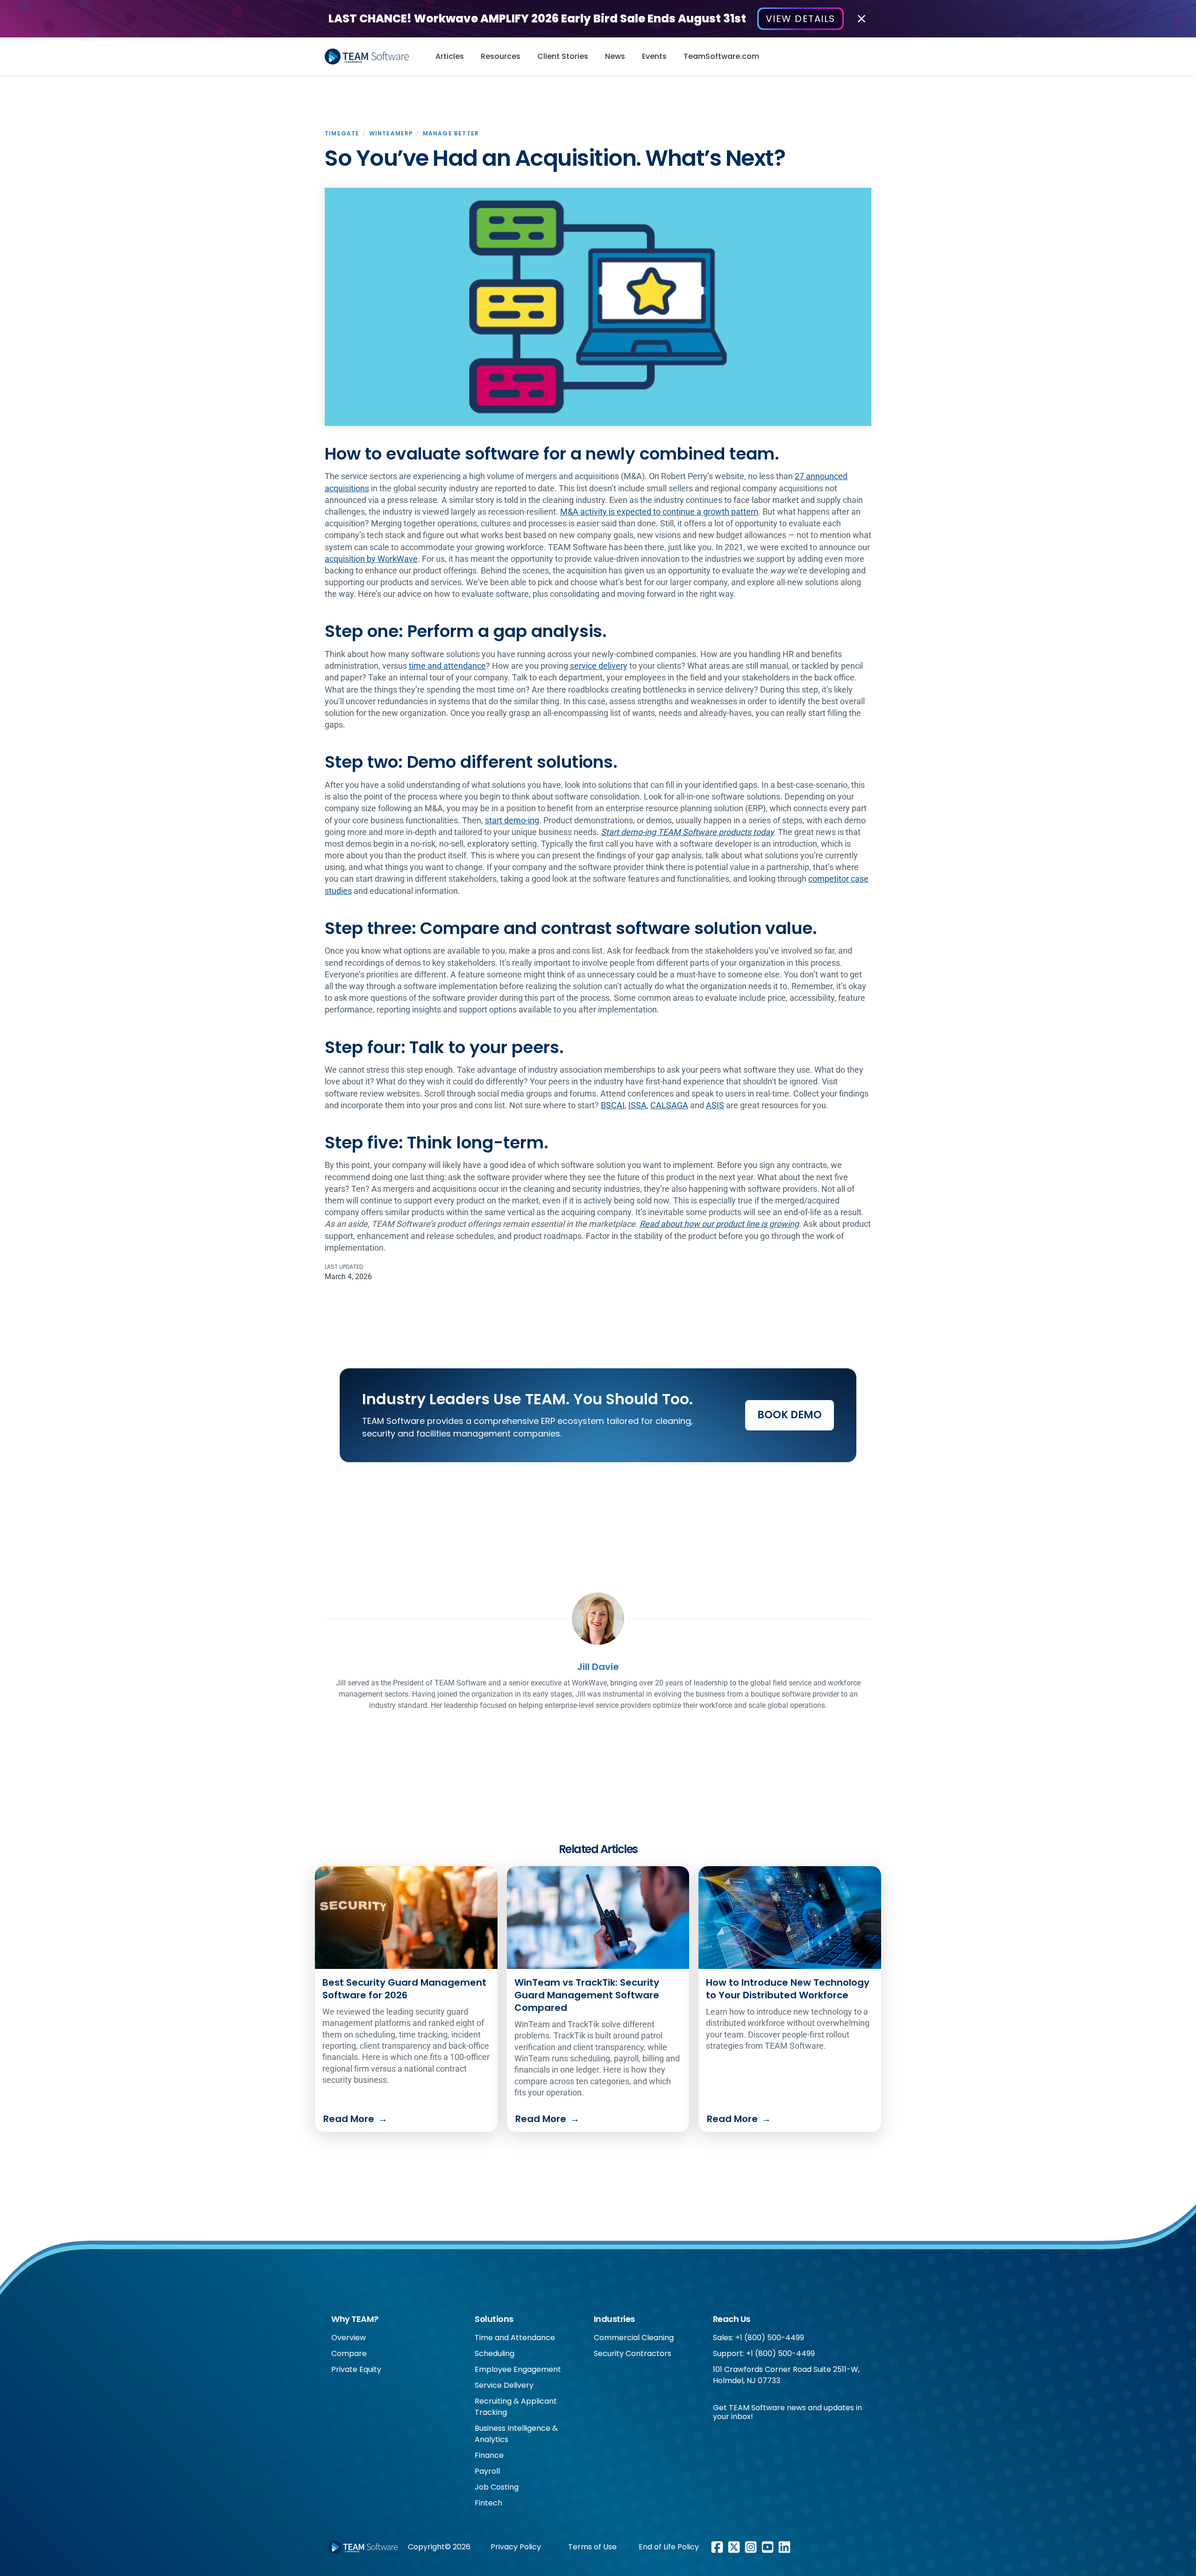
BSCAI (613, 1105)
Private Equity (356, 2369)
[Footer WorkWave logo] (363, 2547)
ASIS (715, 1105)
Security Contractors (633, 2353)
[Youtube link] (768, 2547)
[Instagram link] (751, 2547)
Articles (450, 56)
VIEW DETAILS (801, 19)
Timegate (342, 133)
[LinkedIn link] (784, 2547)
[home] (370, 57)
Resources (501, 56)
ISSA (637, 1105)
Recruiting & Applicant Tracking (516, 2407)
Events (654, 56)
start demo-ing (512, 820)
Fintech (488, 2503)
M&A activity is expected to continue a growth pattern (659, 512)
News (615, 56)
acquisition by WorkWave (371, 559)
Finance (489, 2455)
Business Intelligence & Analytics (516, 2434)
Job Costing (497, 2487)
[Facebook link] (717, 2547)
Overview (349, 2338)
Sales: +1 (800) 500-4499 (758, 2338)
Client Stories (563, 56)
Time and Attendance (515, 2338)
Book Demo (790, 1415)
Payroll (487, 2471)
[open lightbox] (598, 307)
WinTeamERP (391, 133)
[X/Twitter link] (734, 2547)
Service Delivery (504, 2385)
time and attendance (447, 666)
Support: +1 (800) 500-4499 (764, 2353)
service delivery (599, 666)
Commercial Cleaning (634, 2338)
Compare (349, 2353)
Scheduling (495, 2353)
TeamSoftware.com (721, 56)
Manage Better (451, 133)
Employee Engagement (518, 2369)
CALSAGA (669, 1105)
